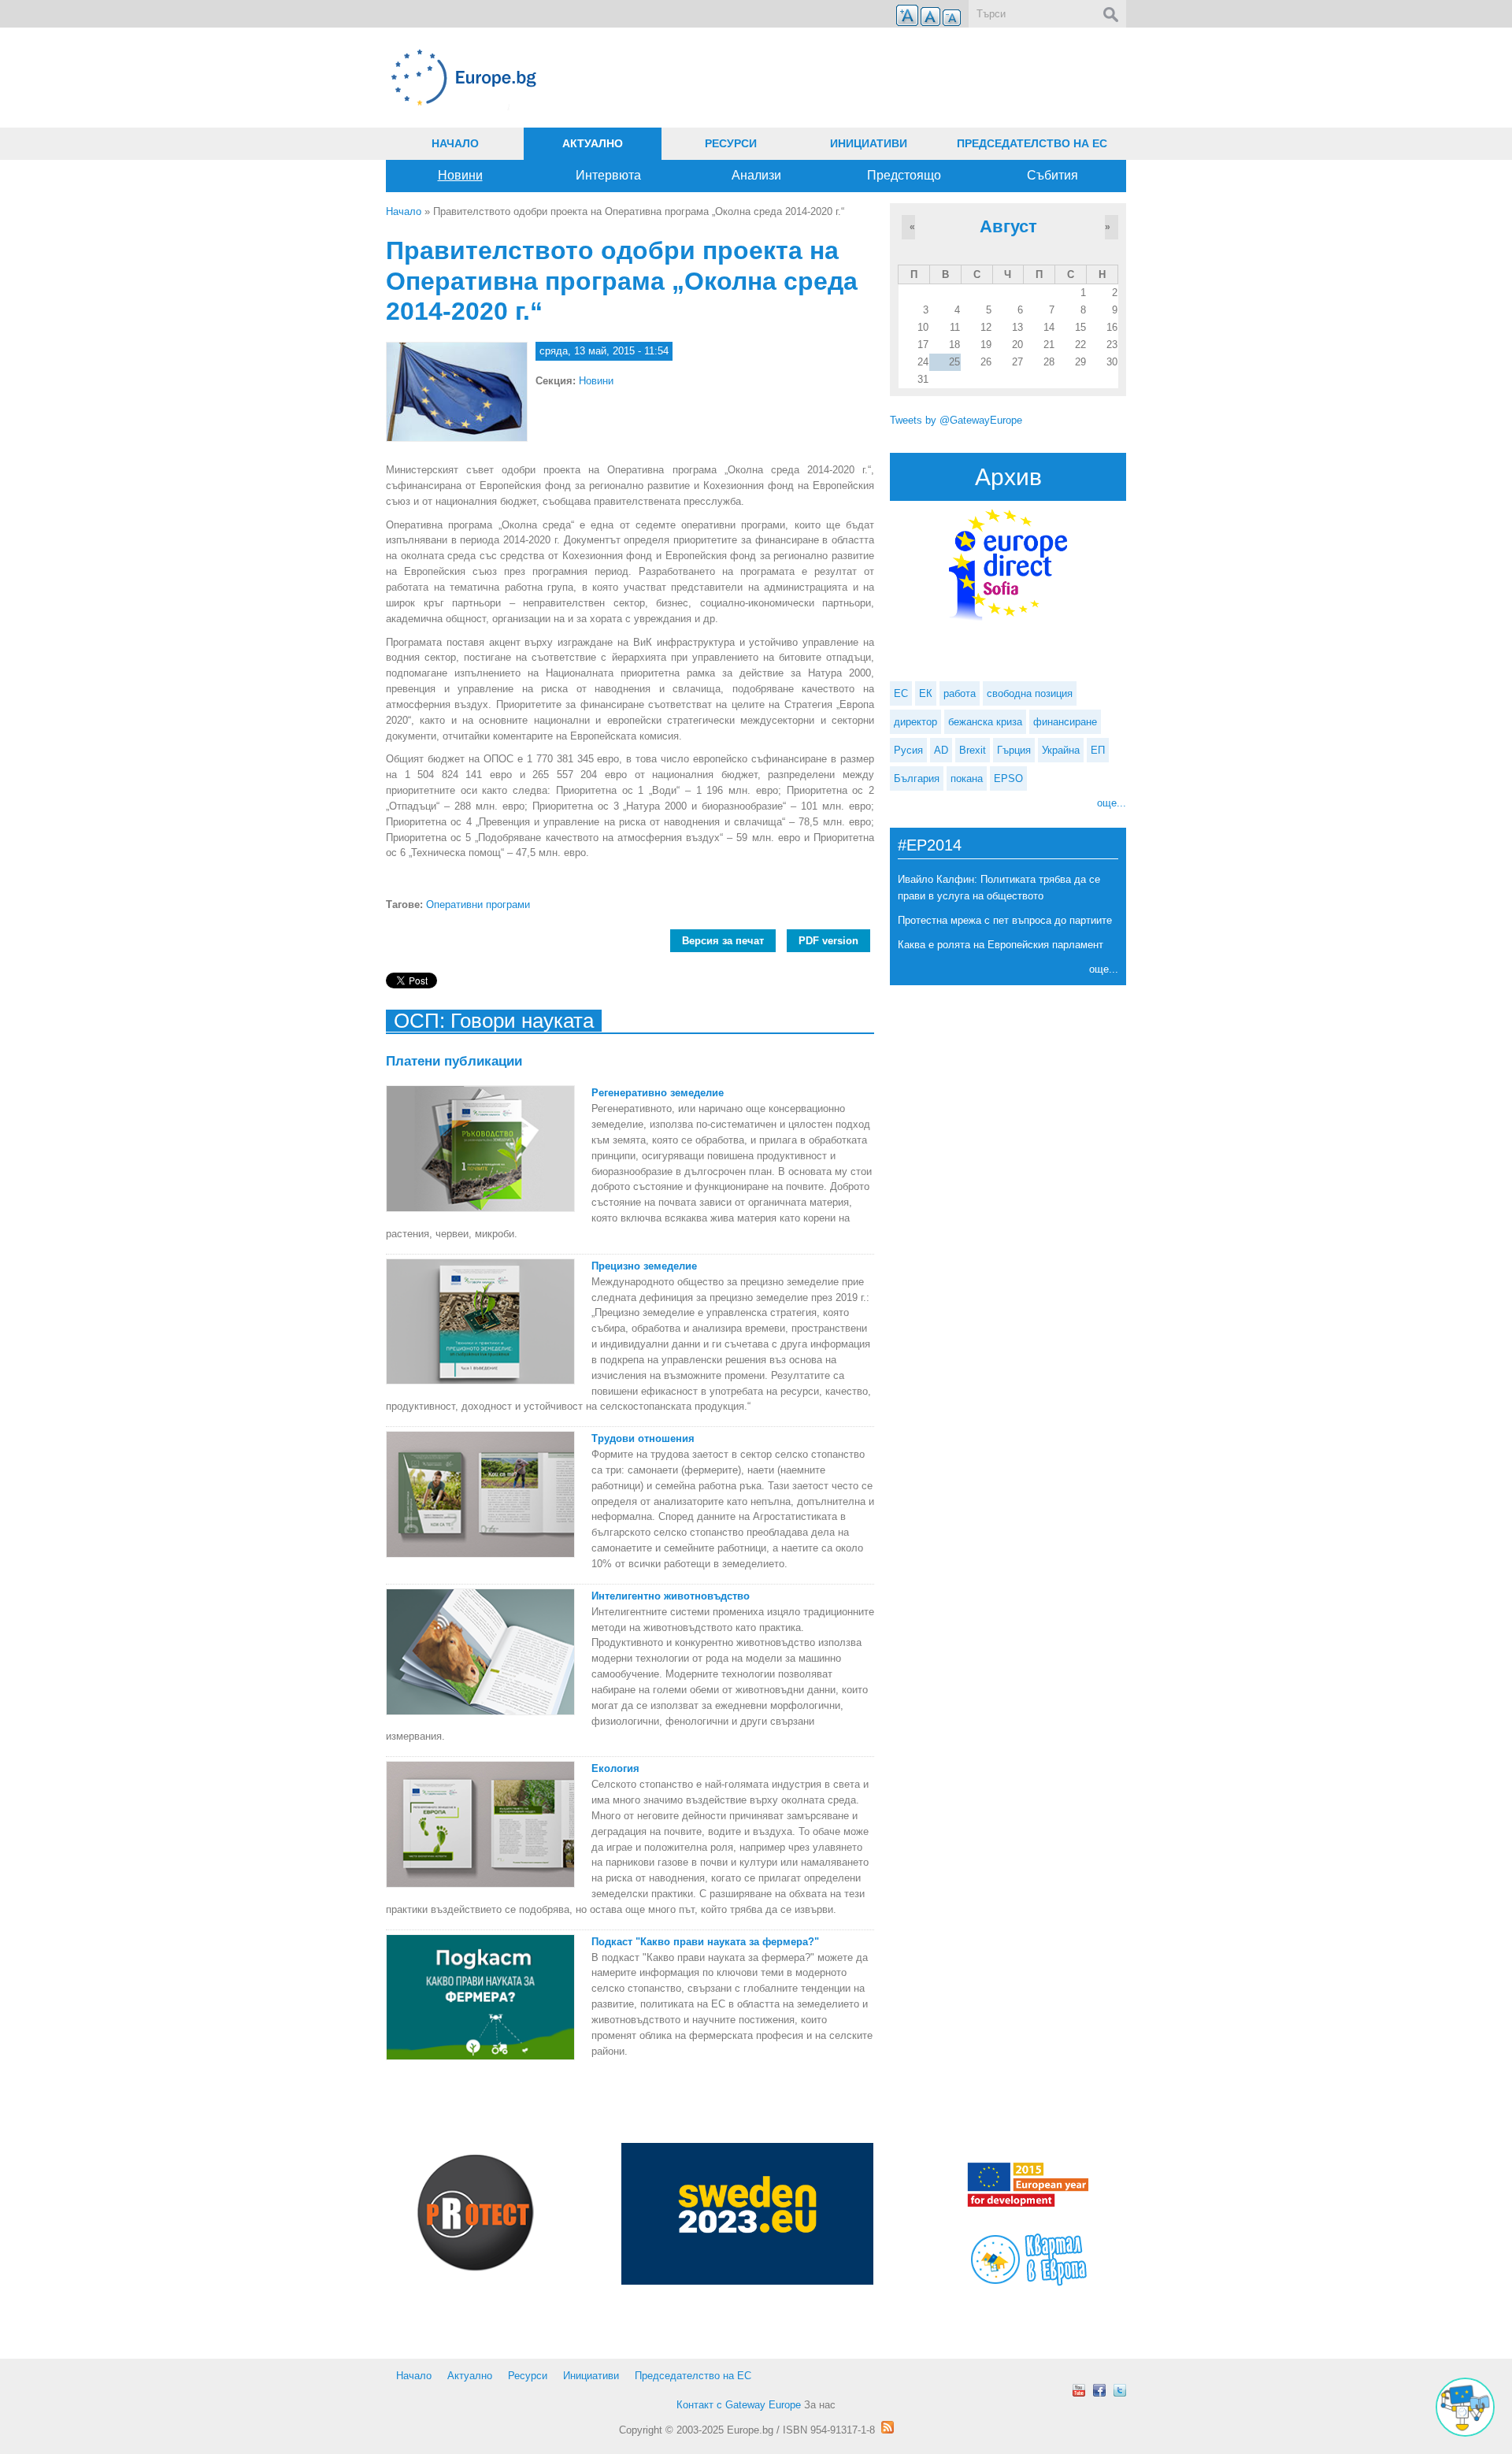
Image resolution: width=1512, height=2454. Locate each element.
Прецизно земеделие (644, 1266)
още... (1112, 803)
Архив (1008, 477)
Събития (1052, 175)
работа (960, 693)
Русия (908, 750)
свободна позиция (1030, 693)
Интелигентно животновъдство (671, 1596)
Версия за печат (723, 941)
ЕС (901, 693)
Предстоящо (904, 175)
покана (967, 778)
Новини (460, 175)
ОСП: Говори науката (494, 1021)
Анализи (756, 175)
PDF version (828, 941)
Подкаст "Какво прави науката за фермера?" (705, 1942)
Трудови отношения (643, 1438)
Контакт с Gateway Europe (739, 2405)
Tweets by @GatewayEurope (956, 420)
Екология (615, 1768)
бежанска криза (985, 722)
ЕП (1098, 750)
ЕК (926, 693)
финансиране (1065, 722)
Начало (455, 143)
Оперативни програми (478, 904)
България (917, 778)
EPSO (1008, 778)
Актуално (593, 143)
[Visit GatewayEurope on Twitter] (1120, 2390)
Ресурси (731, 143)
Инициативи (869, 143)
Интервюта (608, 175)
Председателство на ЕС (1032, 143)
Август (1008, 226)
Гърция (1014, 750)
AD (941, 750)
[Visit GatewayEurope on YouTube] (1079, 2390)
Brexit (973, 750)
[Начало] (630, 78)
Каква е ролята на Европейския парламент (1001, 945)
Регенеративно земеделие (658, 1093)
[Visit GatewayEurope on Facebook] (1099, 2390)
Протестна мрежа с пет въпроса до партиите (1005, 920)
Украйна (1061, 750)
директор (915, 722)
